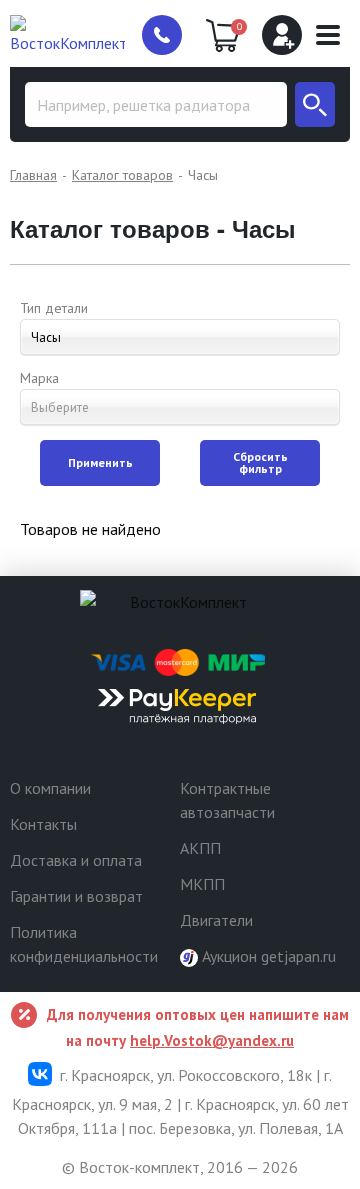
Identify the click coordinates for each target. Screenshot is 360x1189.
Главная (33, 175)
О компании (50, 788)
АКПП (200, 848)
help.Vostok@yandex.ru (212, 1040)
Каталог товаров (122, 175)
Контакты (43, 824)
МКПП (202, 884)
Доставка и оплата (76, 860)
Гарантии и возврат (76, 896)
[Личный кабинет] (282, 35)
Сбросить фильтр (260, 462)
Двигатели (216, 920)
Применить (100, 462)
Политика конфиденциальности (84, 944)
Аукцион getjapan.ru (267, 956)
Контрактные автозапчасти (227, 800)
